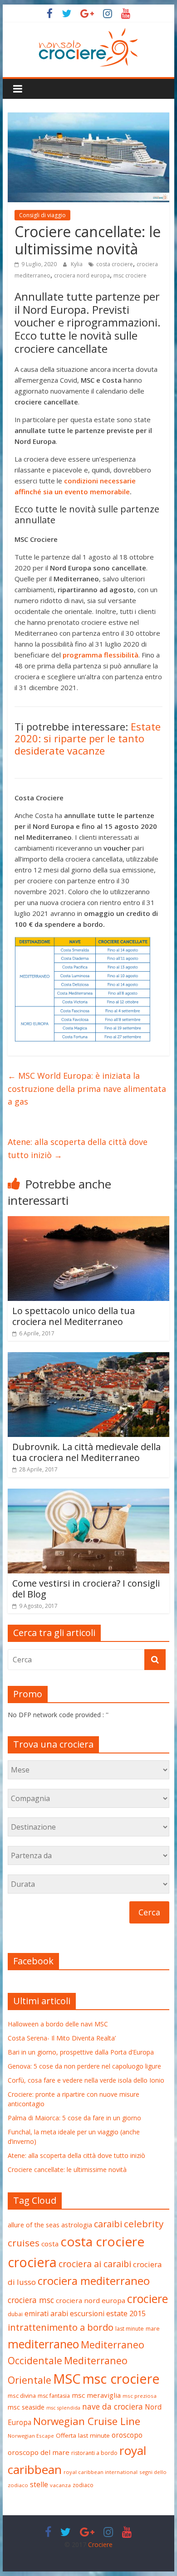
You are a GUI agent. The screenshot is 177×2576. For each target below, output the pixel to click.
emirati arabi (46, 2313)
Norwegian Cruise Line (87, 2421)
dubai (15, 2314)
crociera (32, 2262)
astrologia (77, 2225)
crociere (147, 2298)
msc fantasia (54, 2396)
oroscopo (127, 2435)
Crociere (100, 2544)
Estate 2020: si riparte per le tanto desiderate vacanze (88, 738)
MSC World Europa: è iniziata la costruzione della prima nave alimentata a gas (87, 1089)
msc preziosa (140, 2396)
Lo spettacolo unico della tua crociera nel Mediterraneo (74, 1316)
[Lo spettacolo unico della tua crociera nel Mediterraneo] (88, 1222)
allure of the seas (34, 2225)
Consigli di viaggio (42, 215)
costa (50, 2244)
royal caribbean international (101, 2472)
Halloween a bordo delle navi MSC (58, 2024)
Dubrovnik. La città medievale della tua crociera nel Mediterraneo (86, 1452)
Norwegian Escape (31, 2436)
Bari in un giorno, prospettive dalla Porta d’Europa (81, 2052)
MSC (67, 2379)
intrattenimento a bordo (61, 2327)
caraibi (108, 2224)
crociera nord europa (82, 275)
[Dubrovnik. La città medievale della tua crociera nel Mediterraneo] (88, 1358)
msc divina (22, 2396)
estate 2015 (126, 2313)
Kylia (77, 264)
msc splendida (63, 2408)
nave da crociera (113, 2406)
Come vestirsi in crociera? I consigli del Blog (86, 1589)
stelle (39, 2484)
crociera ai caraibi (95, 2264)
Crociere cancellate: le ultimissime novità (67, 2169)
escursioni (87, 2313)
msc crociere (130, 275)
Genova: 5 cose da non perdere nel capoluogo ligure (84, 2066)
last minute (130, 2329)
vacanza (60, 2485)
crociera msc (31, 2300)
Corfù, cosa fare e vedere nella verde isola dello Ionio (86, 2080)
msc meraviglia (96, 2395)
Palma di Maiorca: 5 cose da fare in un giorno (74, 2118)
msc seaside (26, 2407)
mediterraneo (43, 2344)
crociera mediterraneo (94, 2281)
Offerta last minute (83, 2435)
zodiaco (83, 2485)
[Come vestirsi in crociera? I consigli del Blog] (88, 1494)
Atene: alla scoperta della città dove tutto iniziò (78, 1148)
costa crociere (115, 264)
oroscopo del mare (39, 2452)
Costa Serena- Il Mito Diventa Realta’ (62, 2038)
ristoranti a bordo (94, 2453)
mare (153, 2329)
